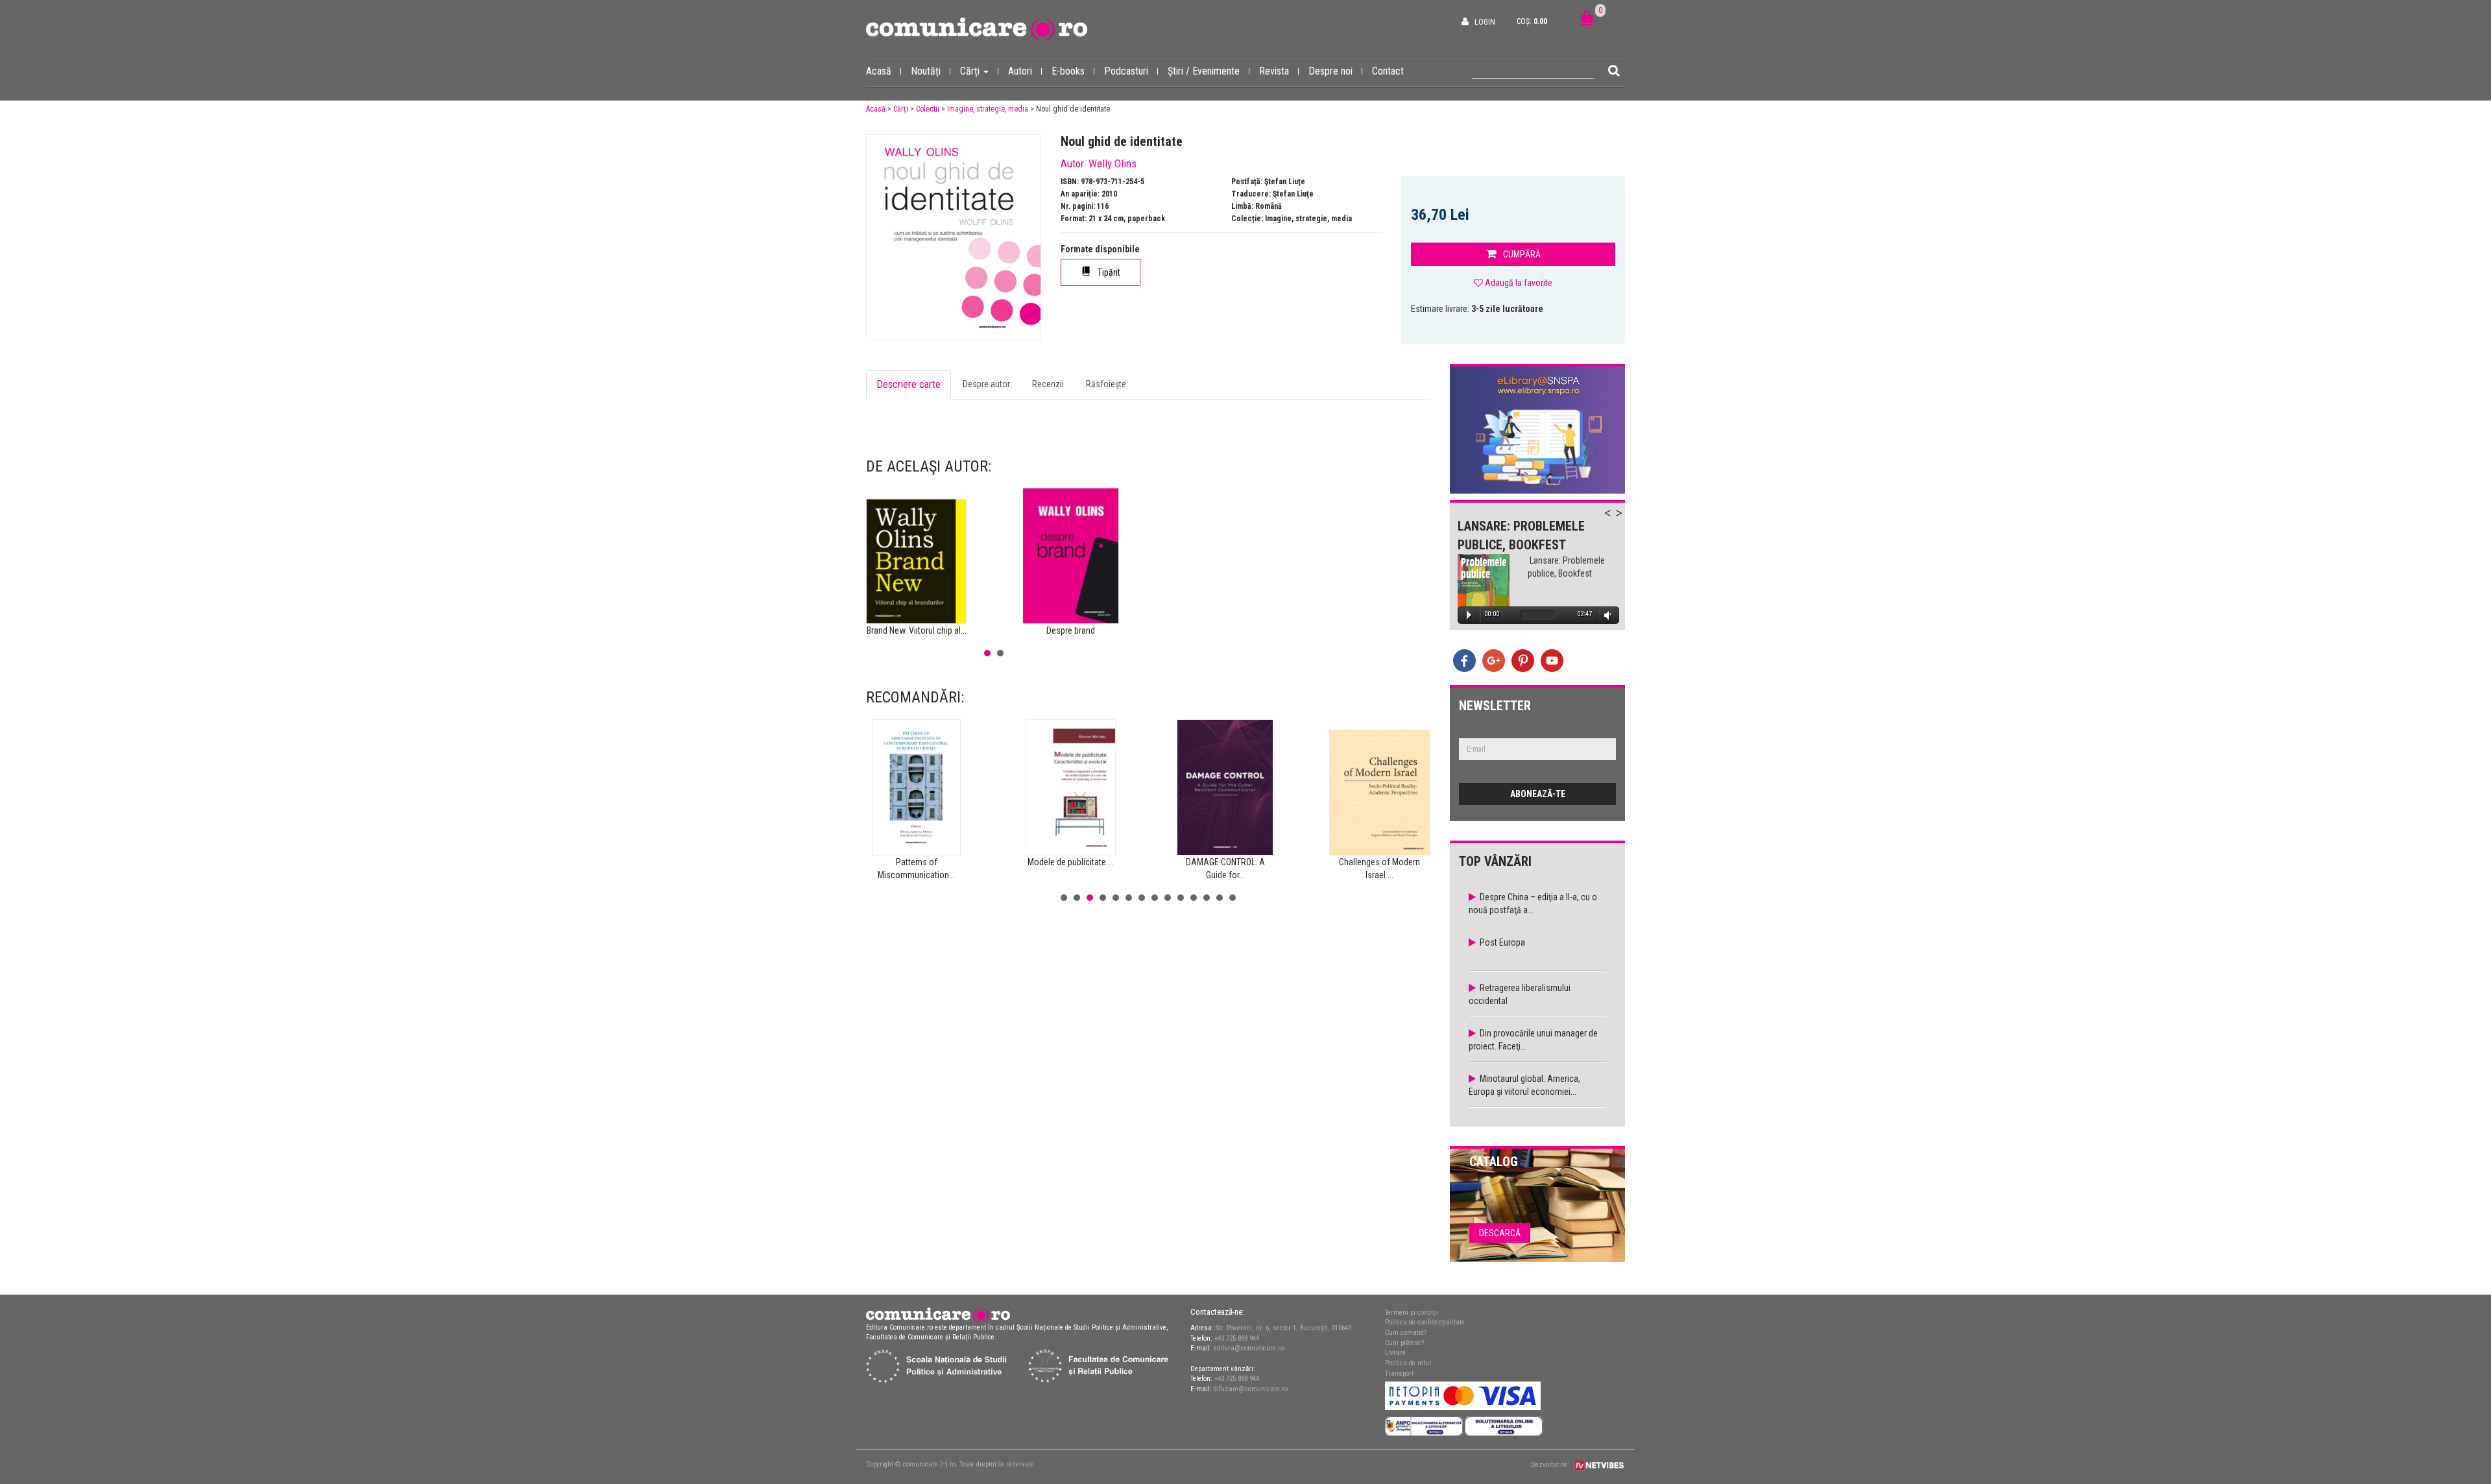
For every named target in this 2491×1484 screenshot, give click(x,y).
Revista (1274, 71)
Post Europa (1502, 942)
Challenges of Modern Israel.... (1379, 868)
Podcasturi (1126, 71)
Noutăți (926, 71)
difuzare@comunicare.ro (1251, 1389)
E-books (1068, 71)
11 (1194, 898)
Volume (1606, 615)
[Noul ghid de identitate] (954, 238)
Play (1469, 615)
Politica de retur (1408, 1363)
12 (1207, 898)
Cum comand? (1406, 1333)
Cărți (971, 71)
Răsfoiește (1106, 384)
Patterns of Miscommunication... (916, 868)
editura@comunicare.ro (1249, 1348)
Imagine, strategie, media (988, 109)
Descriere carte (909, 384)
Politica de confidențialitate (1425, 1322)
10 (1181, 898)
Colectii (928, 109)
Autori (1020, 71)
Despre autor (986, 384)
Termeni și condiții (1412, 1312)
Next (1625, 520)
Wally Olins (1113, 163)
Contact (1388, 71)
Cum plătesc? (1404, 1343)
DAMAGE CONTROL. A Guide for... (1225, 868)
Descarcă (1500, 1233)
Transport (1399, 1373)
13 (1220, 898)
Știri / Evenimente (1204, 71)
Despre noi (1330, 71)
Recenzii (1048, 384)
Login (1485, 22)
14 (1233, 898)
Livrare (1395, 1353)
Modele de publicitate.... (1071, 862)
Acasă (879, 71)
